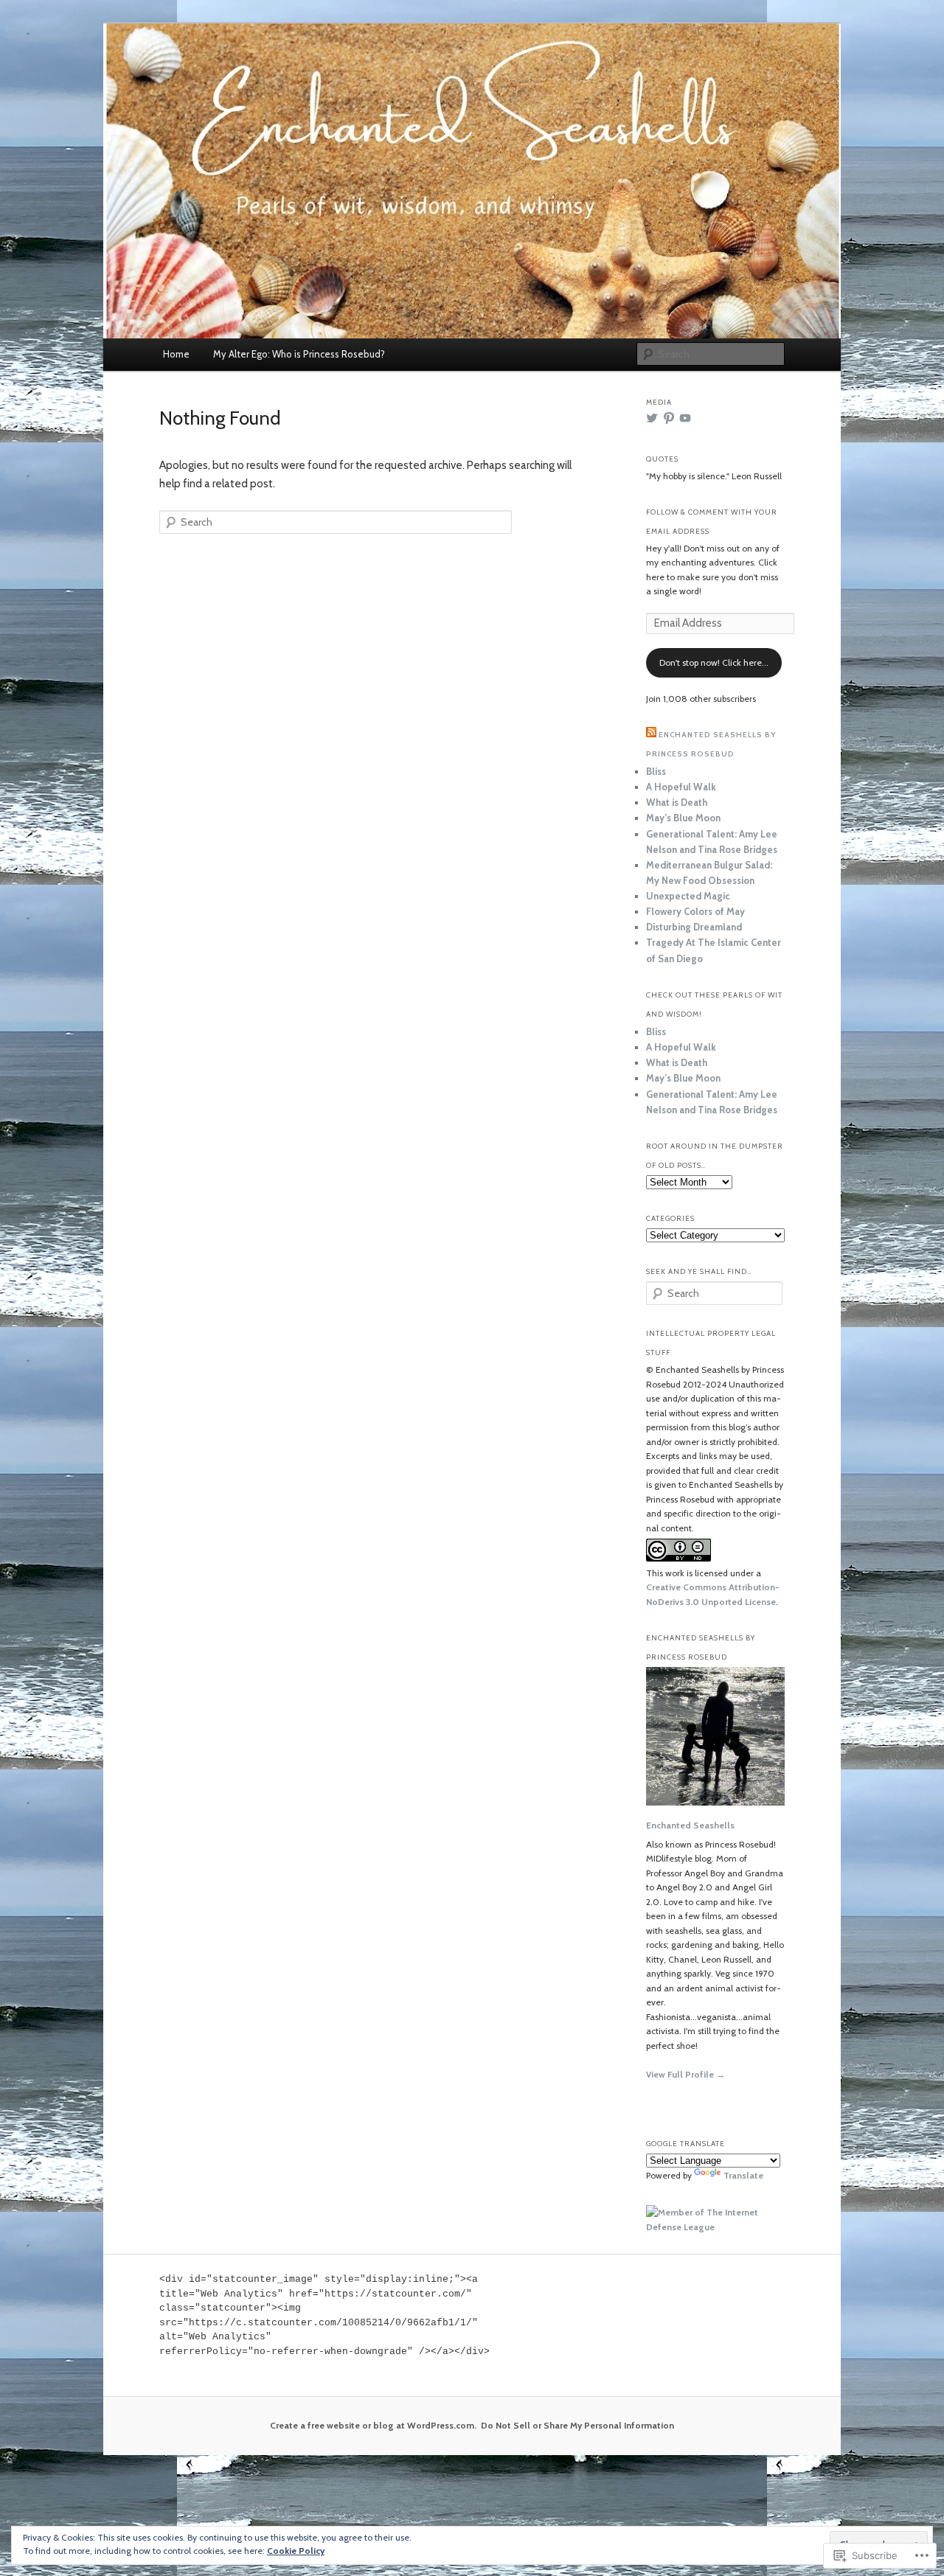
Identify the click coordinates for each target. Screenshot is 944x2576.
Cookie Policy (296, 2551)
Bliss (656, 771)
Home (176, 354)
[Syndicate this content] (651, 735)
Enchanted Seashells (690, 1825)
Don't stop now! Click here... (714, 662)
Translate (743, 2175)
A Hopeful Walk (681, 787)
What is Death (677, 802)
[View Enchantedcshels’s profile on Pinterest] (669, 418)
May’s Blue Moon (683, 818)
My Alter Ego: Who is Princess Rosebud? (299, 354)
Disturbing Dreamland (694, 927)
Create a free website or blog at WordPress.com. (373, 2425)
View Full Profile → (686, 2074)
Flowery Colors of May (695, 911)
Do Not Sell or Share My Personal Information (577, 2425)
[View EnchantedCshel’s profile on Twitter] (652, 418)
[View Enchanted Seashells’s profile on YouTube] (685, 418)
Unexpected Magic (688, 896)
